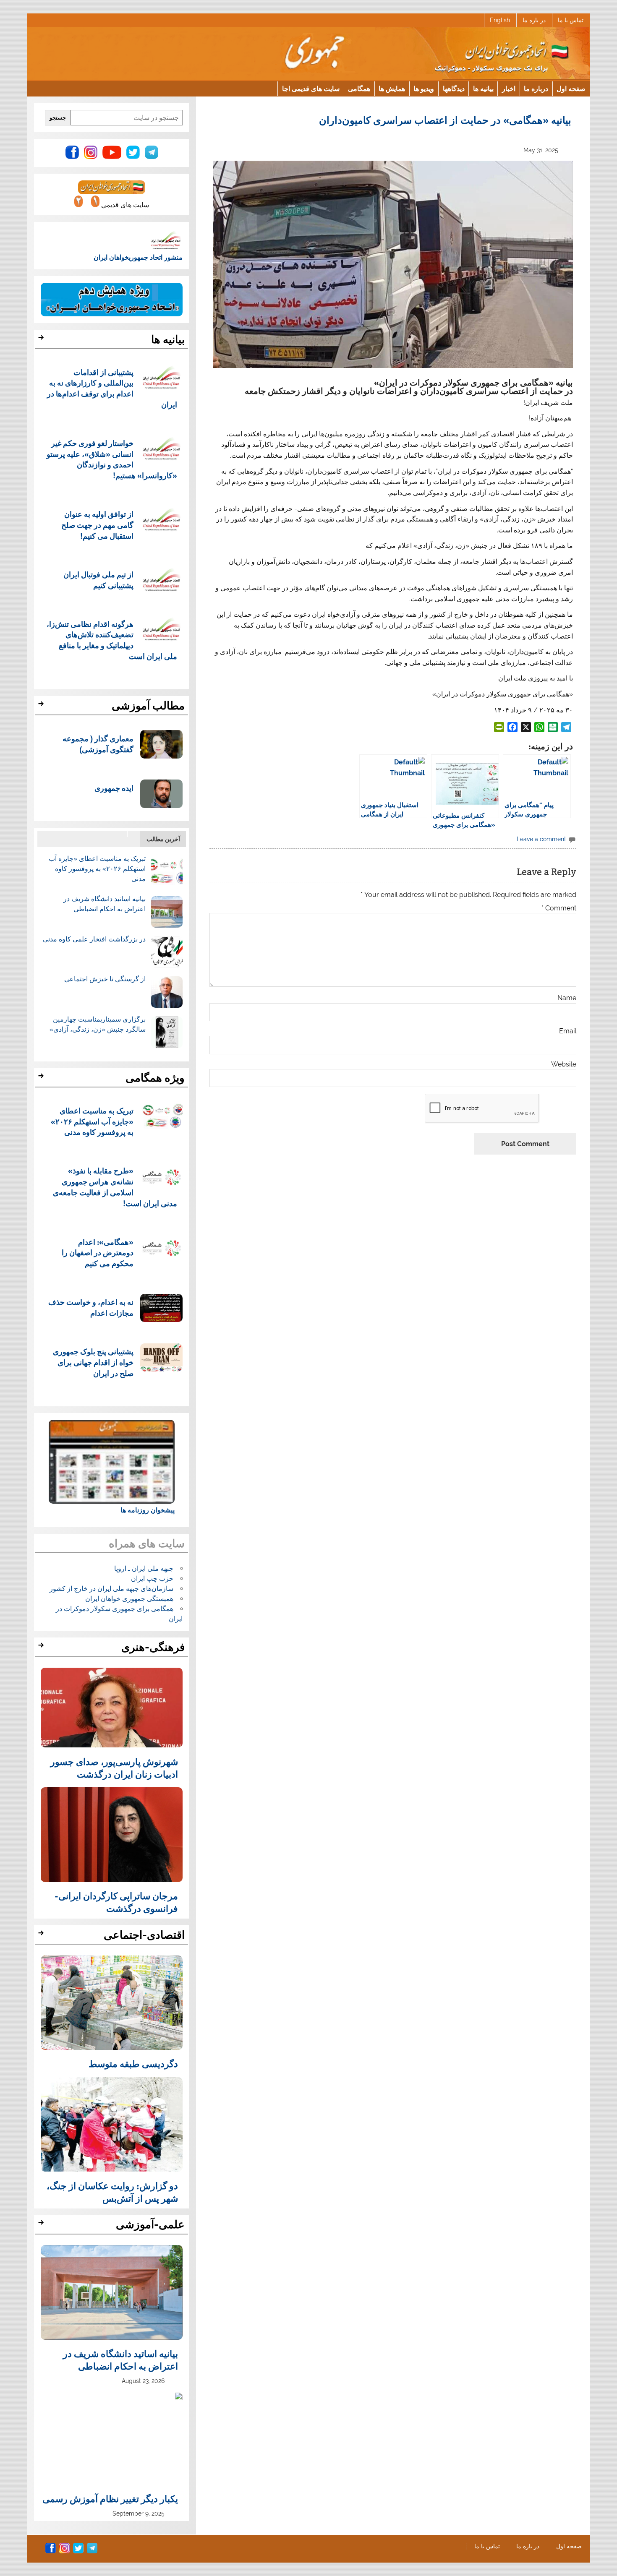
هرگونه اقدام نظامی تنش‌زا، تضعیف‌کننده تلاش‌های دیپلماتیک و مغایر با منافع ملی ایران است (112, 640)
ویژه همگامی (155, 1078)
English (500, 20)
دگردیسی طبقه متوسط (133, 2063)
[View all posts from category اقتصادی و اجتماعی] (42, 1935)
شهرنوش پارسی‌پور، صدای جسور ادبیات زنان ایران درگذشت (114, 1768)
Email (568, 1031)
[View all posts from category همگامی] (42, 1078)
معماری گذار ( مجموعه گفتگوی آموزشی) (98, 744)
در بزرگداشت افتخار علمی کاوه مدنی (94, 939)
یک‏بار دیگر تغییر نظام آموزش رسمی (110, 2498)
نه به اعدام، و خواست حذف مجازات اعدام (91, 1307)
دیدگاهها (454, 88)
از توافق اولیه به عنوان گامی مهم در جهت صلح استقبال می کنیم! (97, 525)
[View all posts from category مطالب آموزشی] (42, 706)
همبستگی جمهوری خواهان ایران (129, 1599)
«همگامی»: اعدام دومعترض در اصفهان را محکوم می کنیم (98, 1253)
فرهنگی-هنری (153, 1647)
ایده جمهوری (114, 788)
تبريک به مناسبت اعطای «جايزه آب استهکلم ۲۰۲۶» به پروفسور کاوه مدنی (97, 869)
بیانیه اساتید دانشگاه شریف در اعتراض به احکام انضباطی (120, 2360)
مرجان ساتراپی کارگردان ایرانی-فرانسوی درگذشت (116, 1902)
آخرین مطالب (163, 839)
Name (567, 998)
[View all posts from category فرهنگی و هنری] (42, 1648)
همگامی (359, 88)
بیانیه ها (483, 88)
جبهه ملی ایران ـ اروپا (144, 1568)
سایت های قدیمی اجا (311, 88)
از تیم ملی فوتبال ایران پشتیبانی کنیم (98, 580)
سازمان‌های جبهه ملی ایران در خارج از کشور (111, 1589)
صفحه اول (571, 88)
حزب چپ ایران (152, 1579)
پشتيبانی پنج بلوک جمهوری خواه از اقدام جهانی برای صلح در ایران (93, 1362)
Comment (559, 908)
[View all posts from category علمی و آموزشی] (42, 2225)
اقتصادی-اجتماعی (144, 1935)
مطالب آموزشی (148, 706)
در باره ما (534, 20)
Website (564, 1064)
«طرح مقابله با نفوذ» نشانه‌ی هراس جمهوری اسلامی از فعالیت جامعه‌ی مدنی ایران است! (115, 1186)
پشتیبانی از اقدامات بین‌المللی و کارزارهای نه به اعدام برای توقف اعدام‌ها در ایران (112, 388)
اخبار (509, 88)
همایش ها (392, 88)
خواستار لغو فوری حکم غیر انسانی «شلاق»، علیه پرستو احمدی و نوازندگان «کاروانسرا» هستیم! (112, 459)
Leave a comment (541, 839)
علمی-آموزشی (150, 2224)
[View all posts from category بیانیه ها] (42, 340)
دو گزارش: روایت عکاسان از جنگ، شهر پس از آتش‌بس (112, 2192)
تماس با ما (571, 20)
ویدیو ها (424, 88)
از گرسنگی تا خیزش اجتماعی (105, 979)
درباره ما (536, 88)
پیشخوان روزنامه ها (148, 1510)
